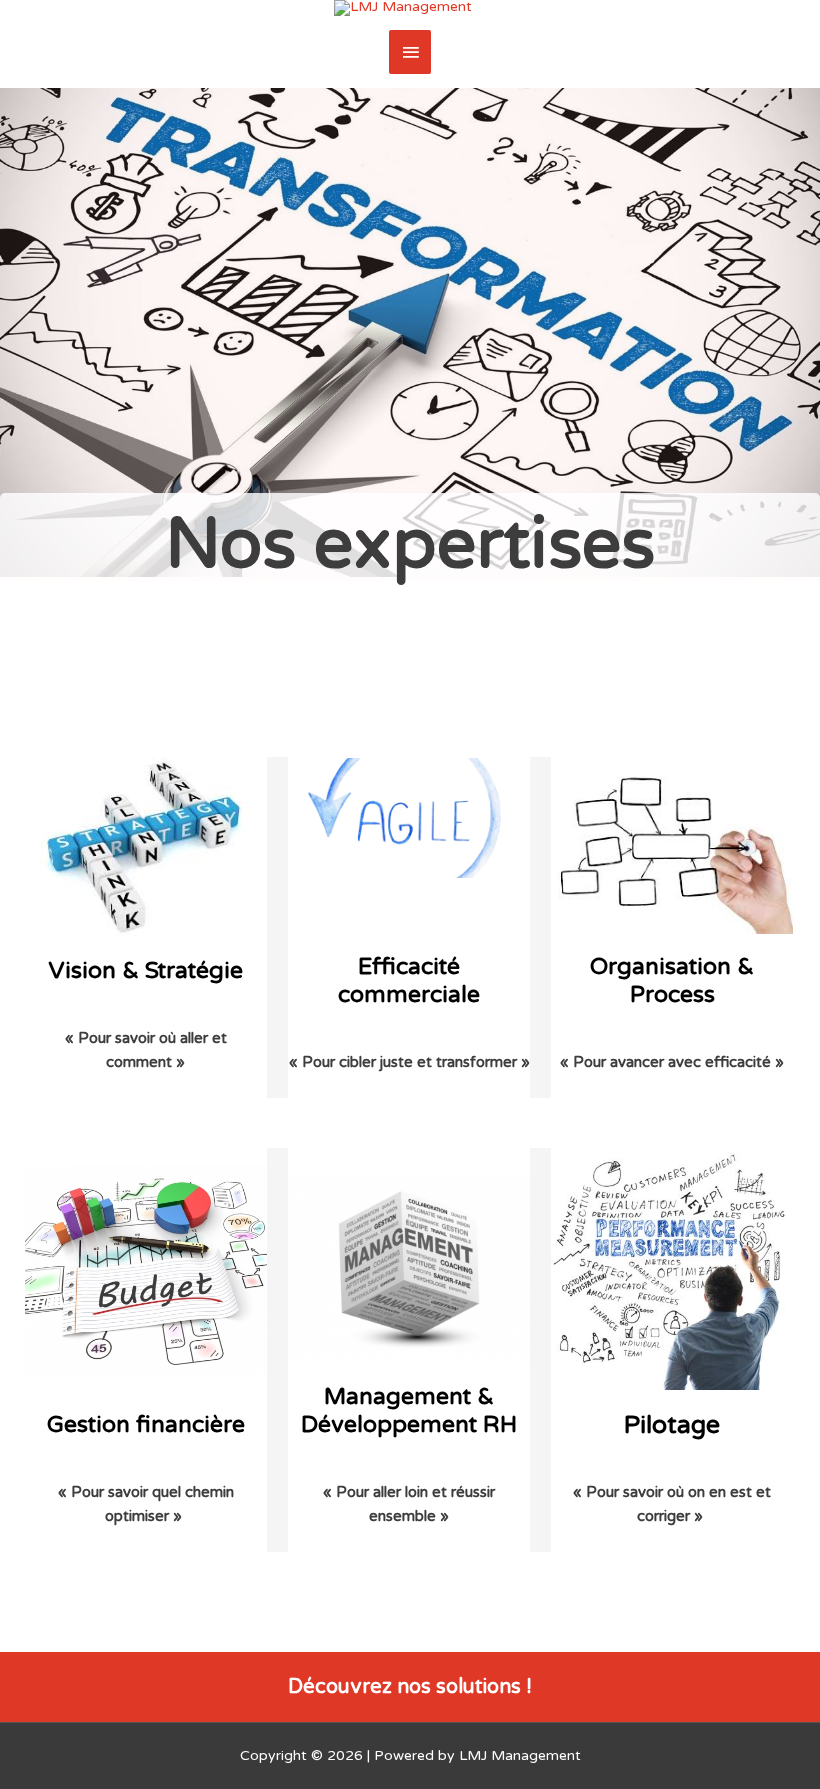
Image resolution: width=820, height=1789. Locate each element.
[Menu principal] (410, 52)
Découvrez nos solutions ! (410, 1687)
